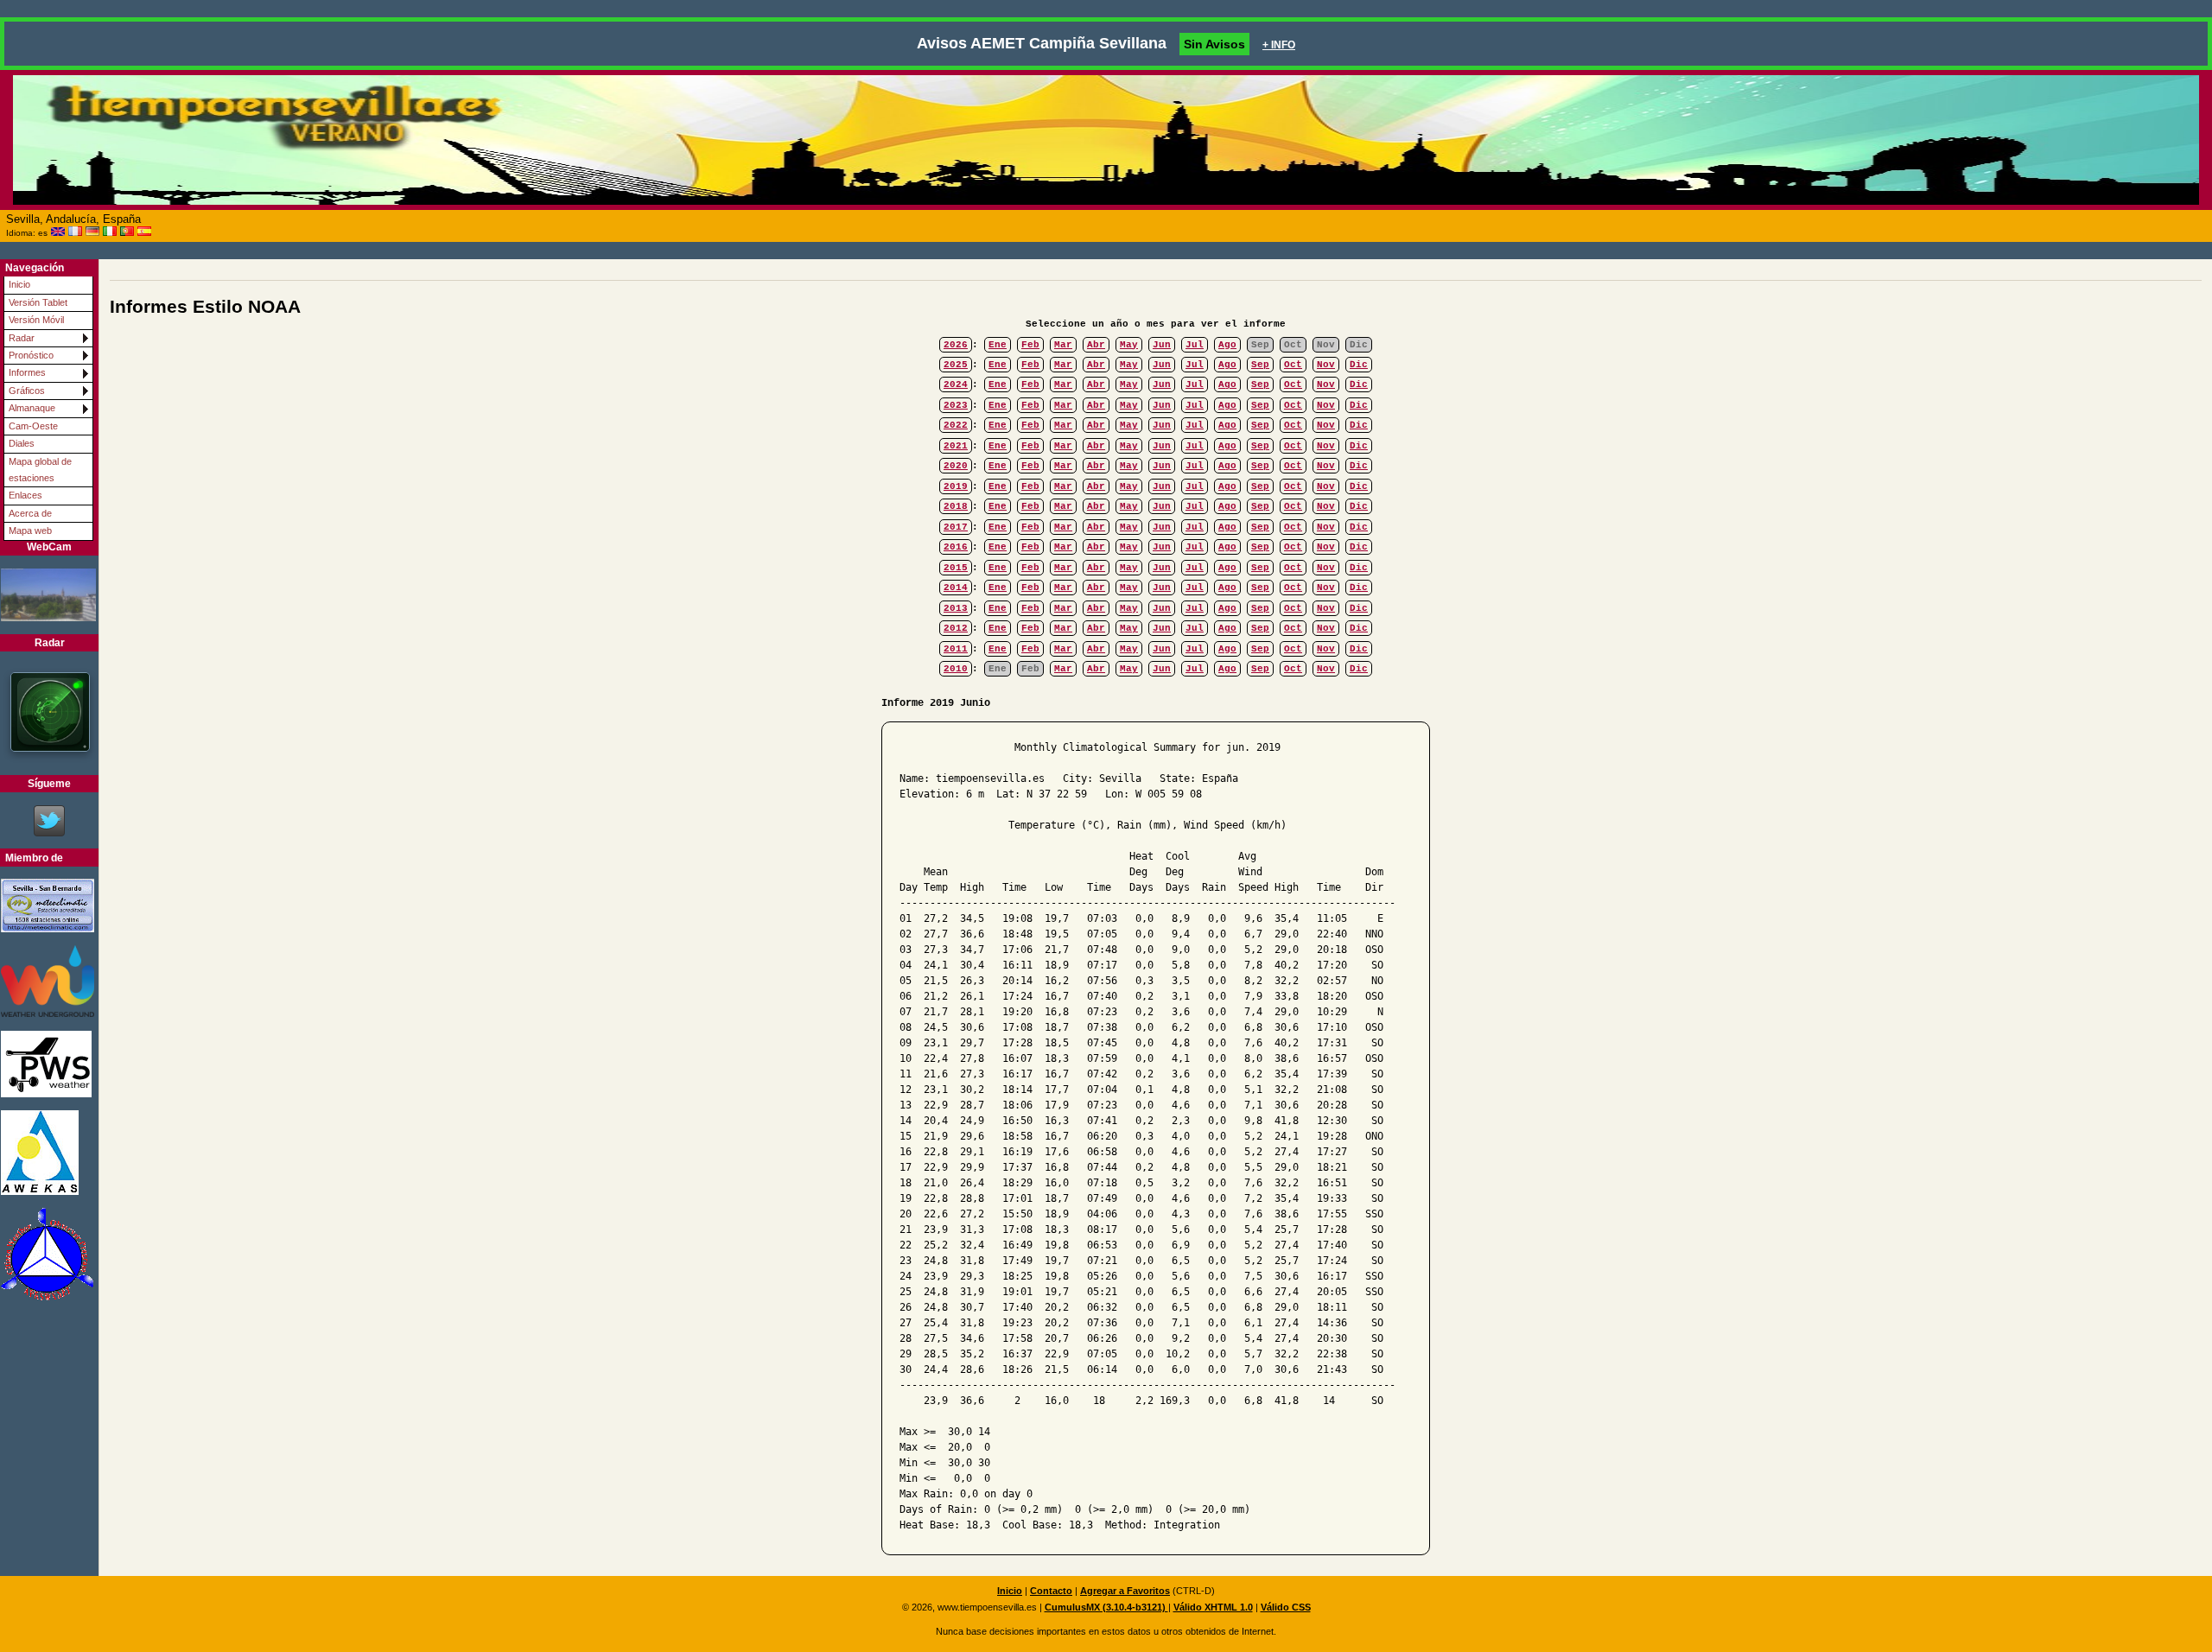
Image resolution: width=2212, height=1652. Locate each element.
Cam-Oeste (33, 426)
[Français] (75, 232)
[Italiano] (110, 232)
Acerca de (30, 513)
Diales (22, 443)
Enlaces (25, 495)
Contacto (1051, 1591)
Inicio (19, 284)
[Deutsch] (92, 232)
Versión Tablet (38, 302)
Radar (22, 338)
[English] (58, 232)
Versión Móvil (36, 320)
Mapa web (30, 531)
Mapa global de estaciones (40, 470)
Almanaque (32, 408)
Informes (27, 372)
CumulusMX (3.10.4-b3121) (1106, 1607)
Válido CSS (1286, 1607)
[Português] (127, 232)
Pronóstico (31, 355)
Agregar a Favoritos (1125, 1591)
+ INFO (1279, 45)
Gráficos (27, 391)
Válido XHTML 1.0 (1213, 1607)
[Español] (144, 232)
